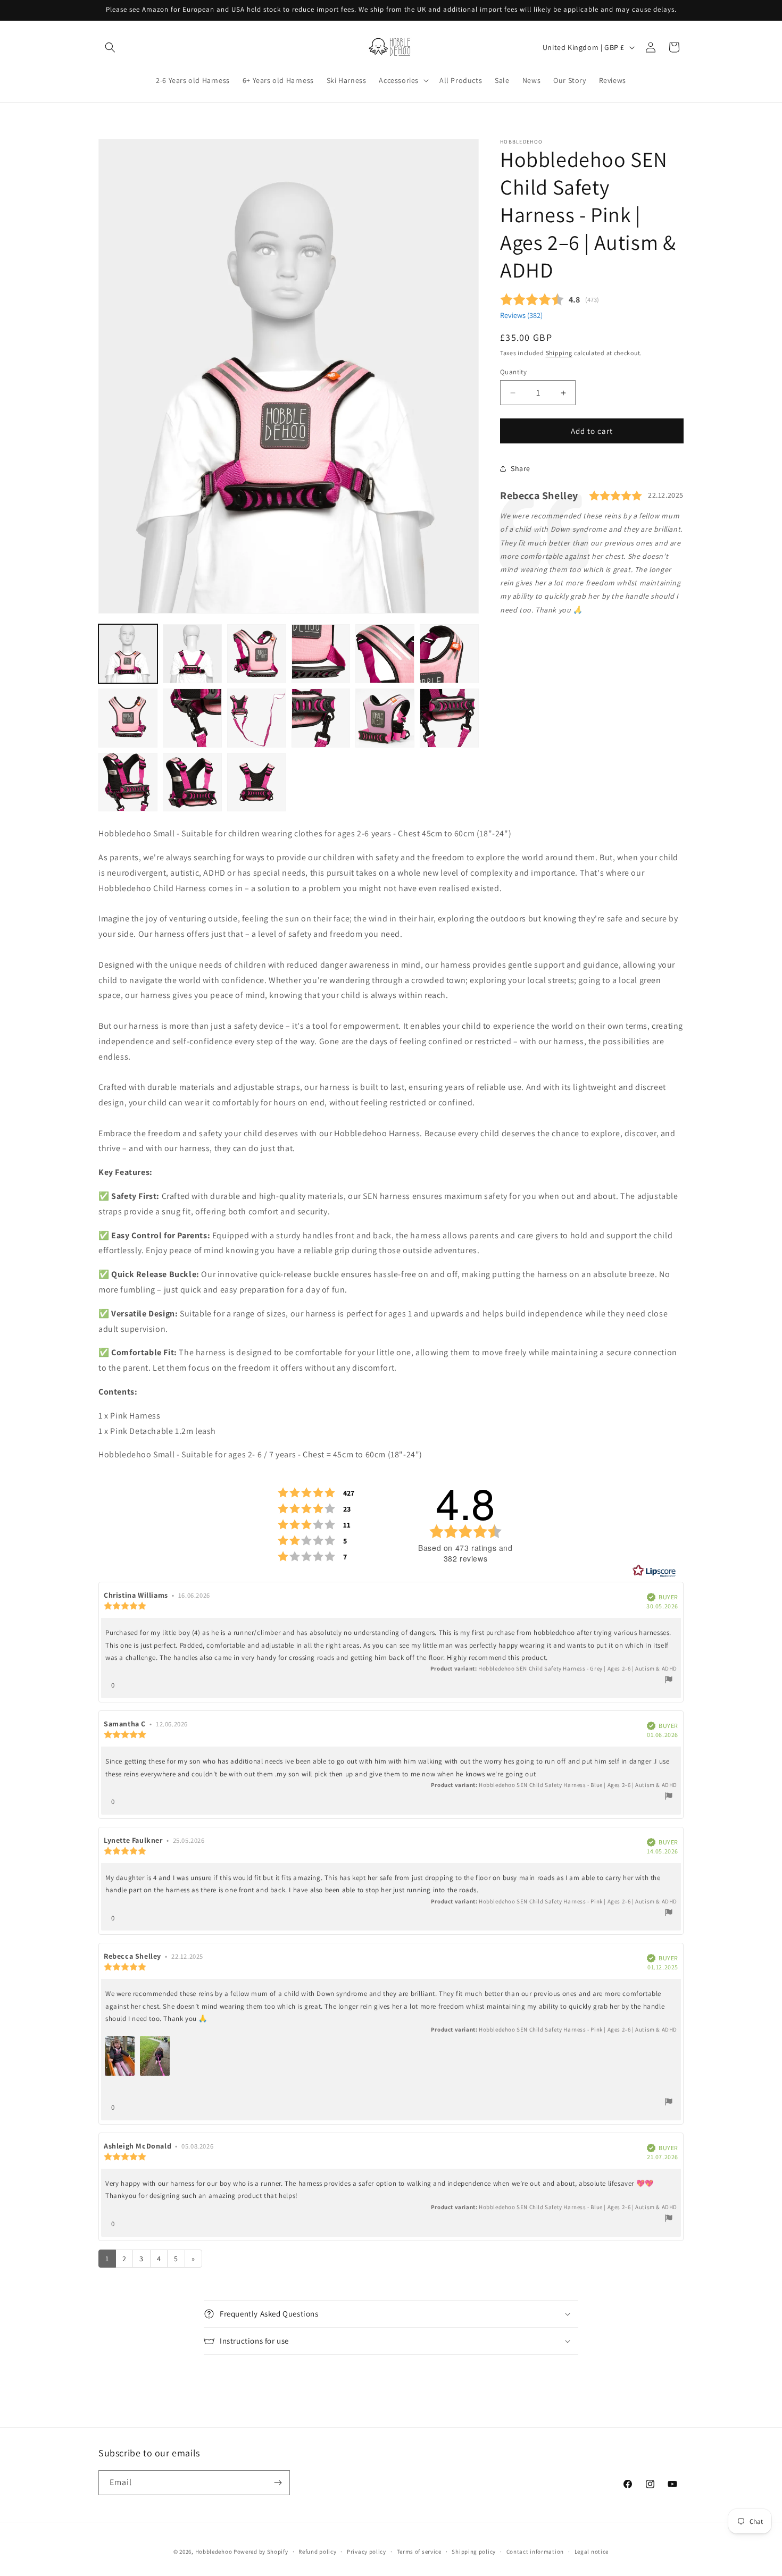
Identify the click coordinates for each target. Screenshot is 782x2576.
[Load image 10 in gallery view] (321, 718)
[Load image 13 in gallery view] (128, 782)
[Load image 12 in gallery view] (449, 718)
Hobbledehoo (214, 2552)
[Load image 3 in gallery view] (257, 654)
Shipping (559, 353)
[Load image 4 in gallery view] (321, 654)
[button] (110, 47)
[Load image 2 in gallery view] (192, 654)
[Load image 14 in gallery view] (192, 782)
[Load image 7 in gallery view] (128, 718)
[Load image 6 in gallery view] (449, 654)
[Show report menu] (669, 1681)
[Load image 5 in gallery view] (385, 654)
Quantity (513, 372)
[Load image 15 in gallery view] (257, 782)
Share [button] (521, 468)
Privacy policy (367, 2551)
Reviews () (521, 315)
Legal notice (592, 2551)
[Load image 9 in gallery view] (257, 718)
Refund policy (317, 2551)
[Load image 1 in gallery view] (128, 654)
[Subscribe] (278, 2483)
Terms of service (419, 2551)
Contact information (535, 2551)
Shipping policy (474, 2551)
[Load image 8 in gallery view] (192, 718)
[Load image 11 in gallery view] (385, 718)
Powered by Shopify (261, 2552)
